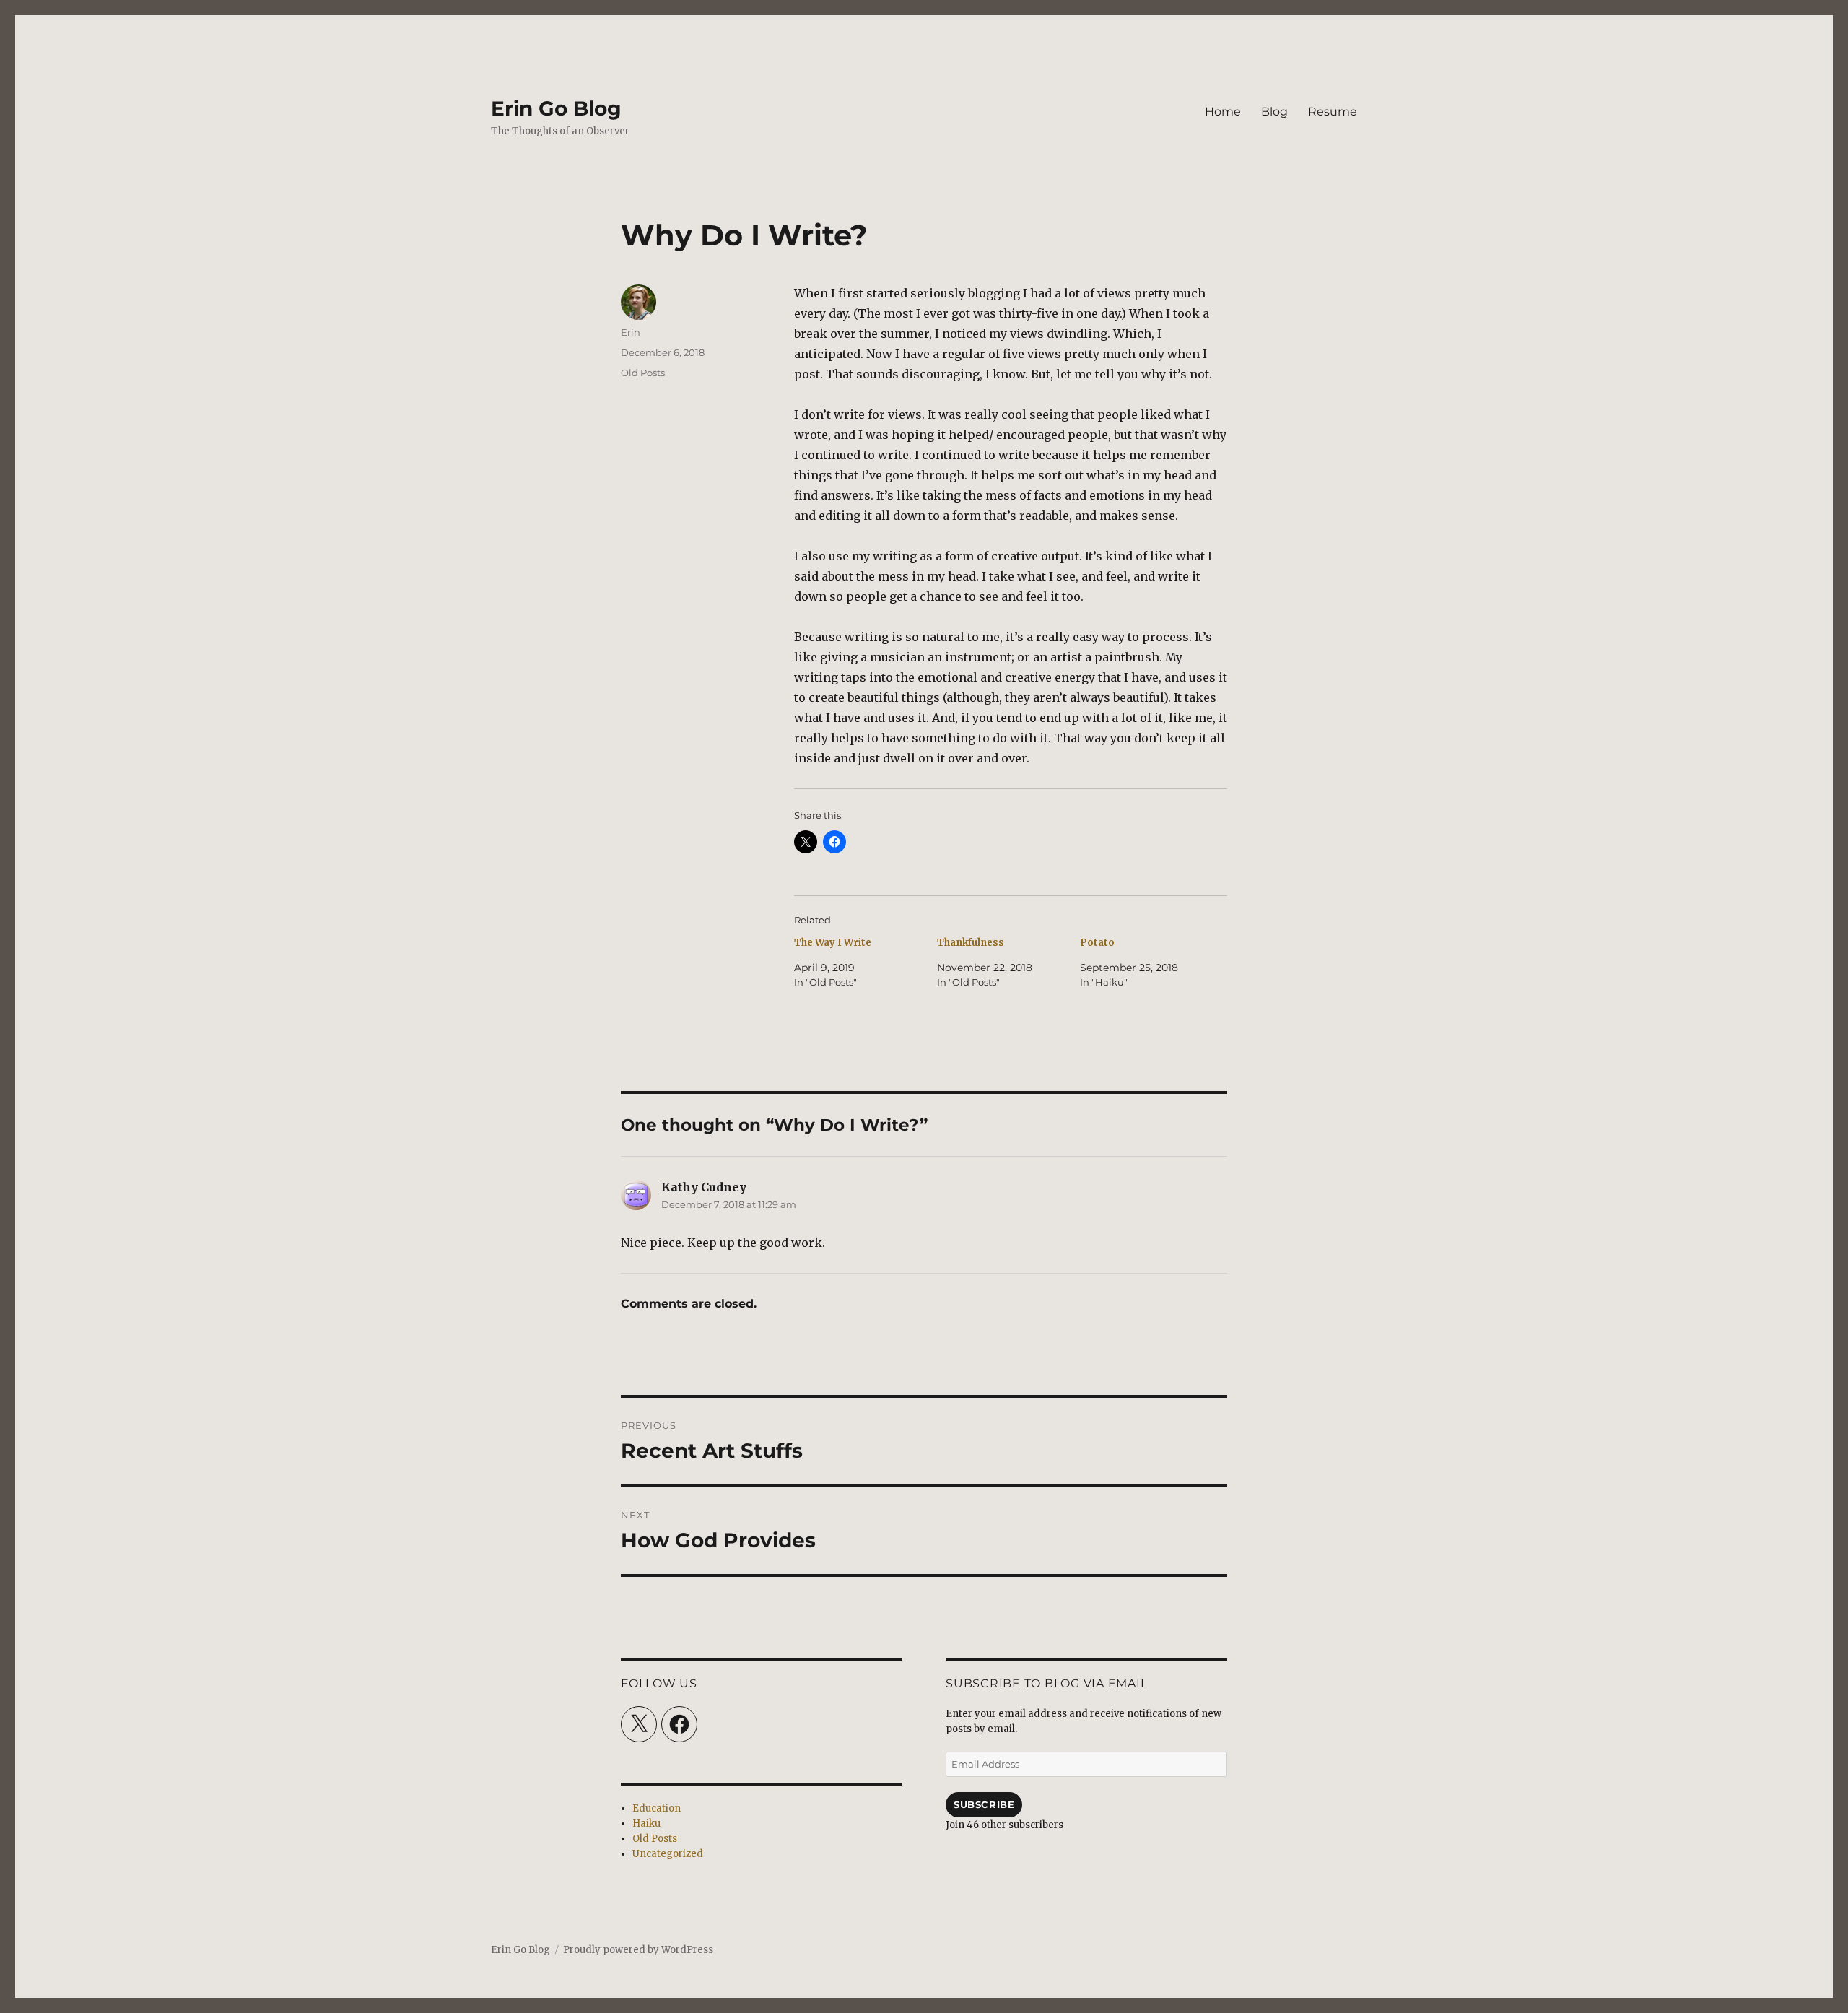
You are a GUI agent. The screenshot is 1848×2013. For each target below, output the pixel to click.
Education (657, 1808)
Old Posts (643, 373)
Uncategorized (668, 1854)
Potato (1097, 943)
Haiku (646, 1823)
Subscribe (984, 1804)
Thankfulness (971, 943)
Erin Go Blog (556, 108)
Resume (1333, 112)
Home (1223, 112)
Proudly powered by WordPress (638, 1950)
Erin (631, 332)
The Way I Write (833, 943)
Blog (1274, 112)
